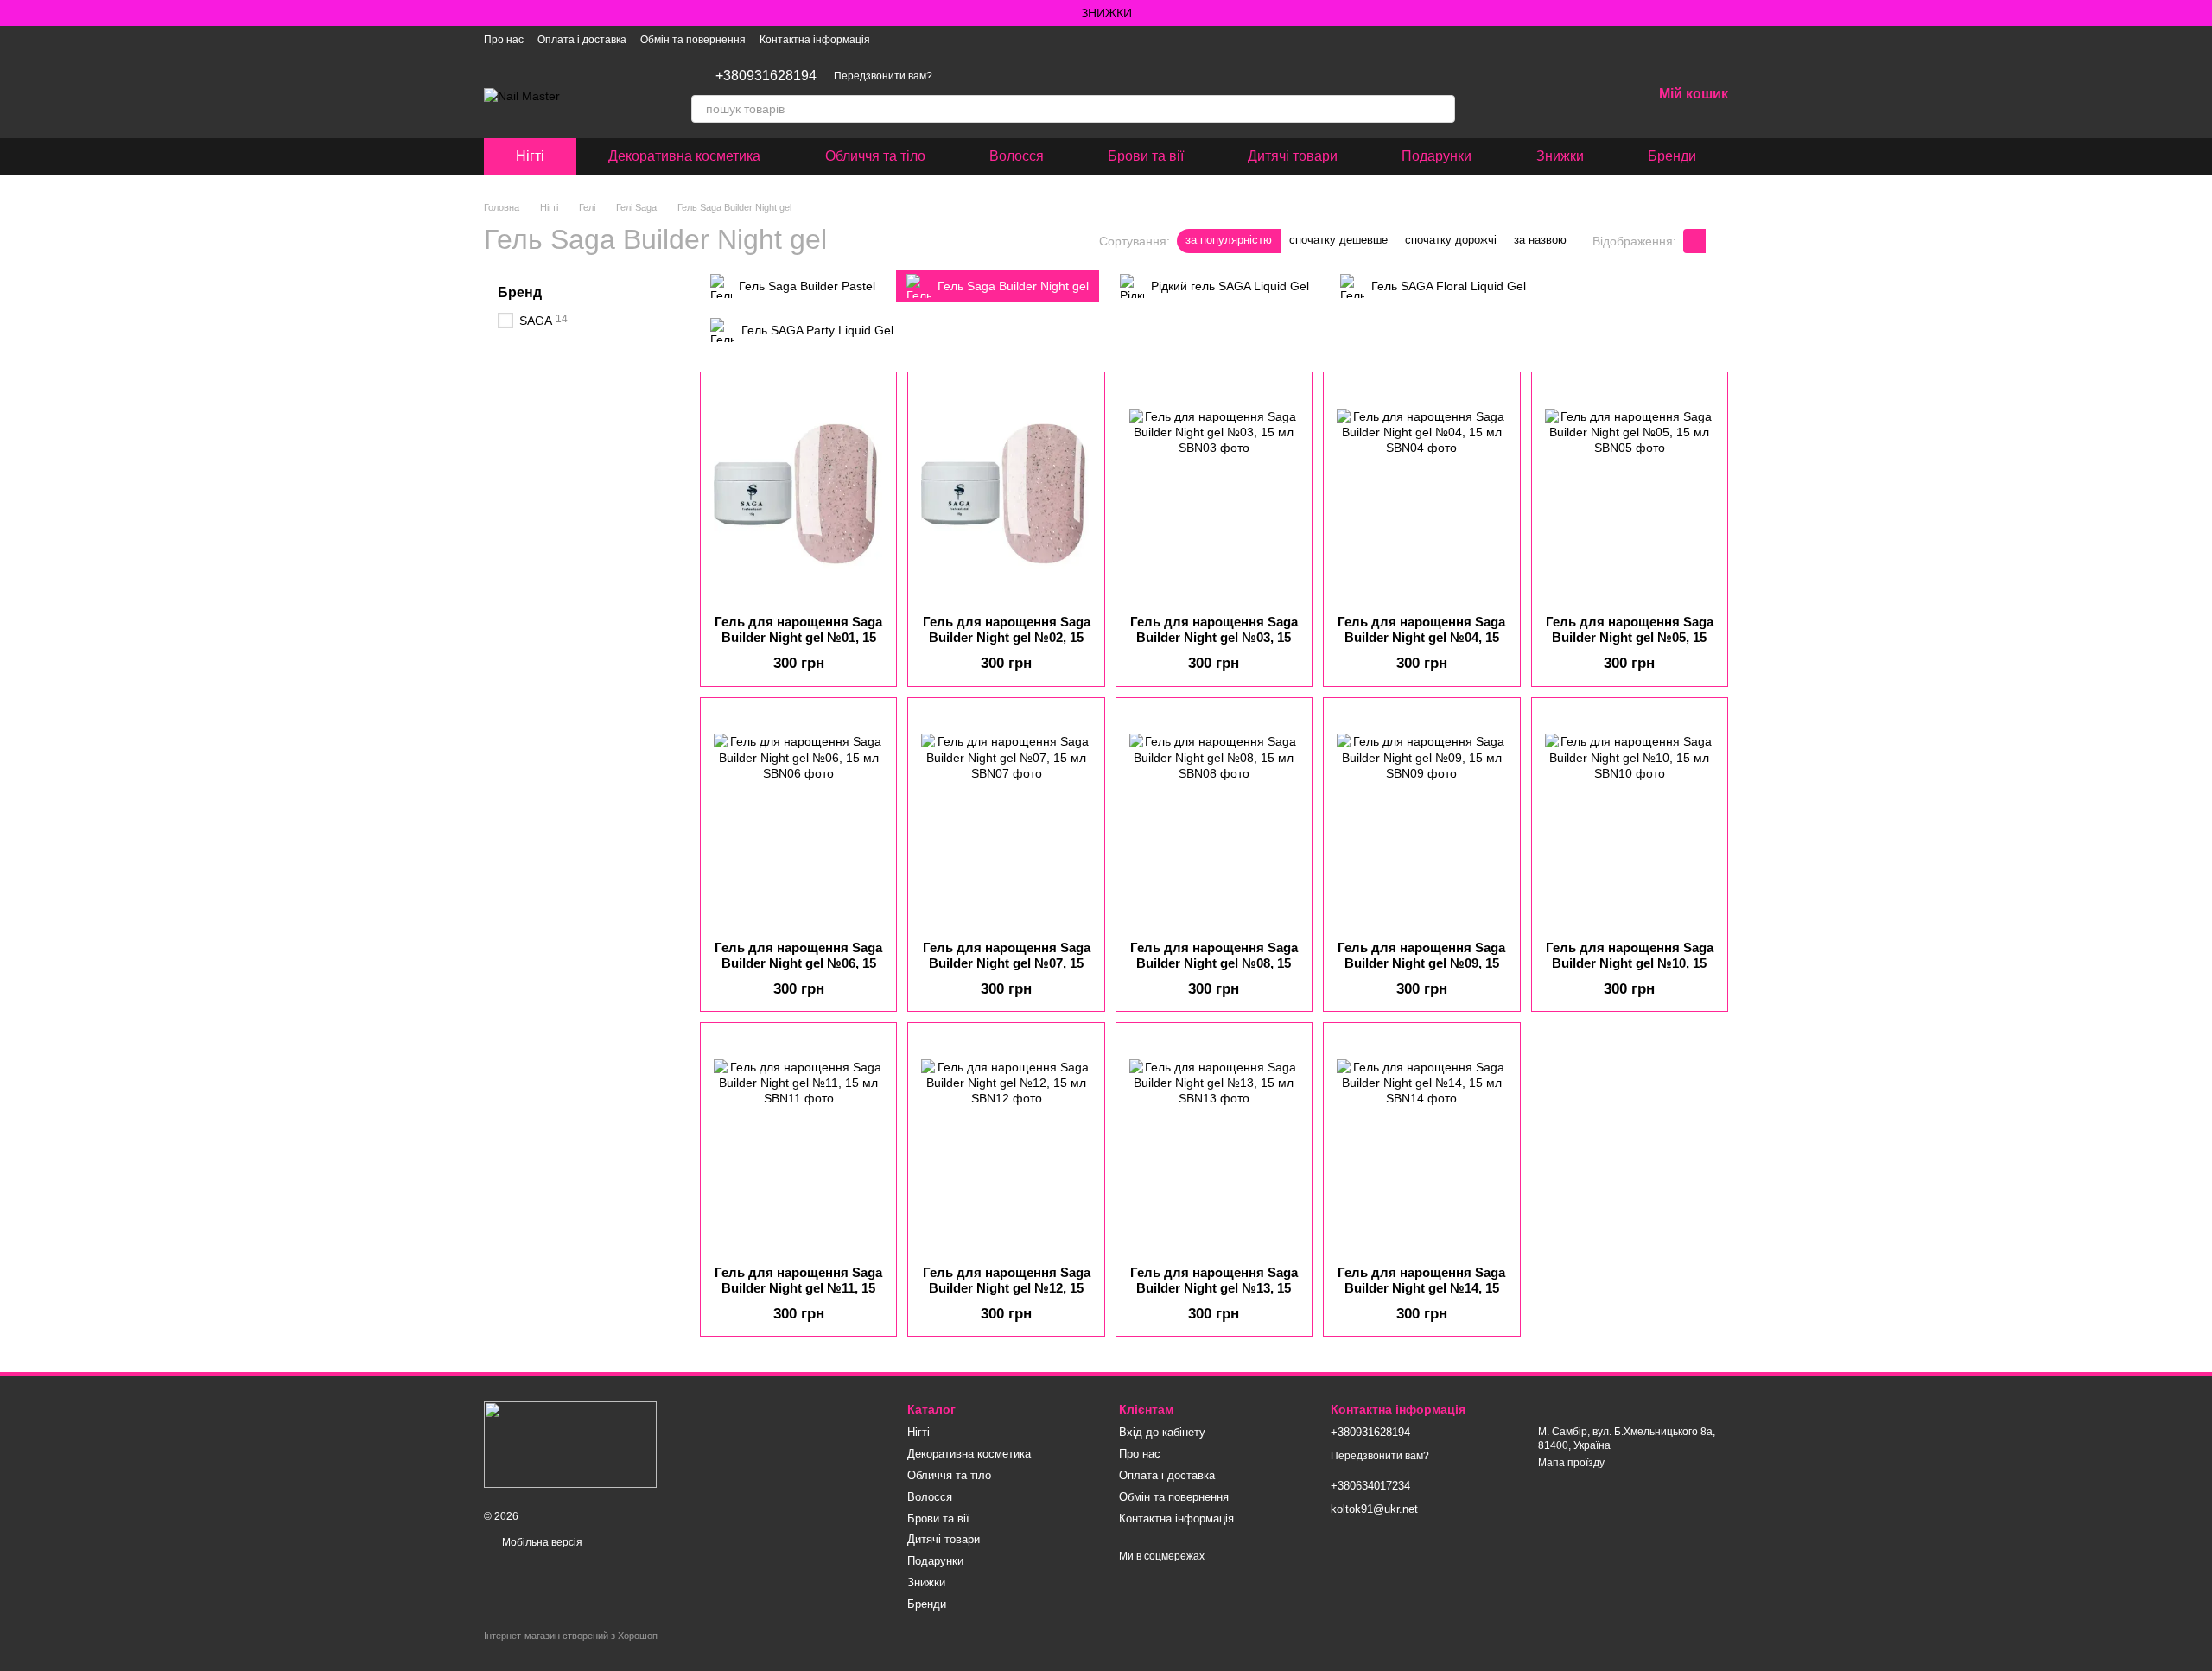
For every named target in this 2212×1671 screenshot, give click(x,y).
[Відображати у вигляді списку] (1717, 241)
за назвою (1540, 240)
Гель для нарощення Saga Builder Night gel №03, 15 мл (1214, 637)
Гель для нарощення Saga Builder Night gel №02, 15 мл (1007, 637)
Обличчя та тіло (875, 156)
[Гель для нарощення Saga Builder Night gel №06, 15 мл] (798, 819)
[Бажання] (1593, 95)
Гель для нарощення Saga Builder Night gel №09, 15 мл (1421, 963)
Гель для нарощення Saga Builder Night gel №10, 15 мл (1630, 963)
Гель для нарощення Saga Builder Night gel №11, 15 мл (798, 1288)
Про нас (504, 40)
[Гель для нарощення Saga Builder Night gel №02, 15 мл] (1006, 493)
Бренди (1672, 156)
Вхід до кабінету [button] (1162, 1432)
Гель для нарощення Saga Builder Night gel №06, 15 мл (798, 963)
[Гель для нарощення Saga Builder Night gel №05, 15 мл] (1630, 493)
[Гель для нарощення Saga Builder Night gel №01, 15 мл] (798, 493)
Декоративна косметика (684, 156)
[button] (2198, 13)
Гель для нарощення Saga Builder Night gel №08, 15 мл (1214, 963)
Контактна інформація (815, 40)
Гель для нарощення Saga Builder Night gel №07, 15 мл (1007, 963)
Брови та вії (1146, 156)
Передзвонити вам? (883, 76)
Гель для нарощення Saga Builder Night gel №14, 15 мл (1421, 1288)
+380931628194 (766, 76)
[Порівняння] (1548, 95)
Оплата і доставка (582, 40)
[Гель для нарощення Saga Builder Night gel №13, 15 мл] (1214, 1144)
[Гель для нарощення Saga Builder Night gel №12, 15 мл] (1006, 1144)
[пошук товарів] (1441, 109)
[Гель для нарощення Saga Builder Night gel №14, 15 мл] (1421, 1144)
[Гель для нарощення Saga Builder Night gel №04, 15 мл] (1421, 493)
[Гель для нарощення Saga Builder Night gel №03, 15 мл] (1214, 493)
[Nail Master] (570, 1444)
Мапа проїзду (1571, 1463)
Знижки (1560, 156)
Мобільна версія (541, 1542)
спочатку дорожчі (1451, 240)
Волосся (1017, 156)
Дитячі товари (1293, 156)
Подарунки (1437, 156)
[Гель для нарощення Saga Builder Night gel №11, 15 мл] (798, 1144)
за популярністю (1229, 240)
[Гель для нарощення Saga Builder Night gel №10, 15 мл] (1630, 819)
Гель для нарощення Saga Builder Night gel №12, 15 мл (1007, 1288)
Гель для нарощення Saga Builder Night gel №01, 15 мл (798, 637)
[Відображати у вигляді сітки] (1694, 241)
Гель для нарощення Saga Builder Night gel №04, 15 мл (1421, 637)
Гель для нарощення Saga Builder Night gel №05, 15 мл (1630, 637)
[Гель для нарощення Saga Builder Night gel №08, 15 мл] (1214, 819)
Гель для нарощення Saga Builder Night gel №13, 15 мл (1214, 1288)
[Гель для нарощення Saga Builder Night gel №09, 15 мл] (1421, 819)
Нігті (530, 156)
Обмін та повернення (693, 40)
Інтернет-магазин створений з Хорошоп (571, 1636)
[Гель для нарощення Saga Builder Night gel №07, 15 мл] (1006, 819)
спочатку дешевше (1338, 240)
